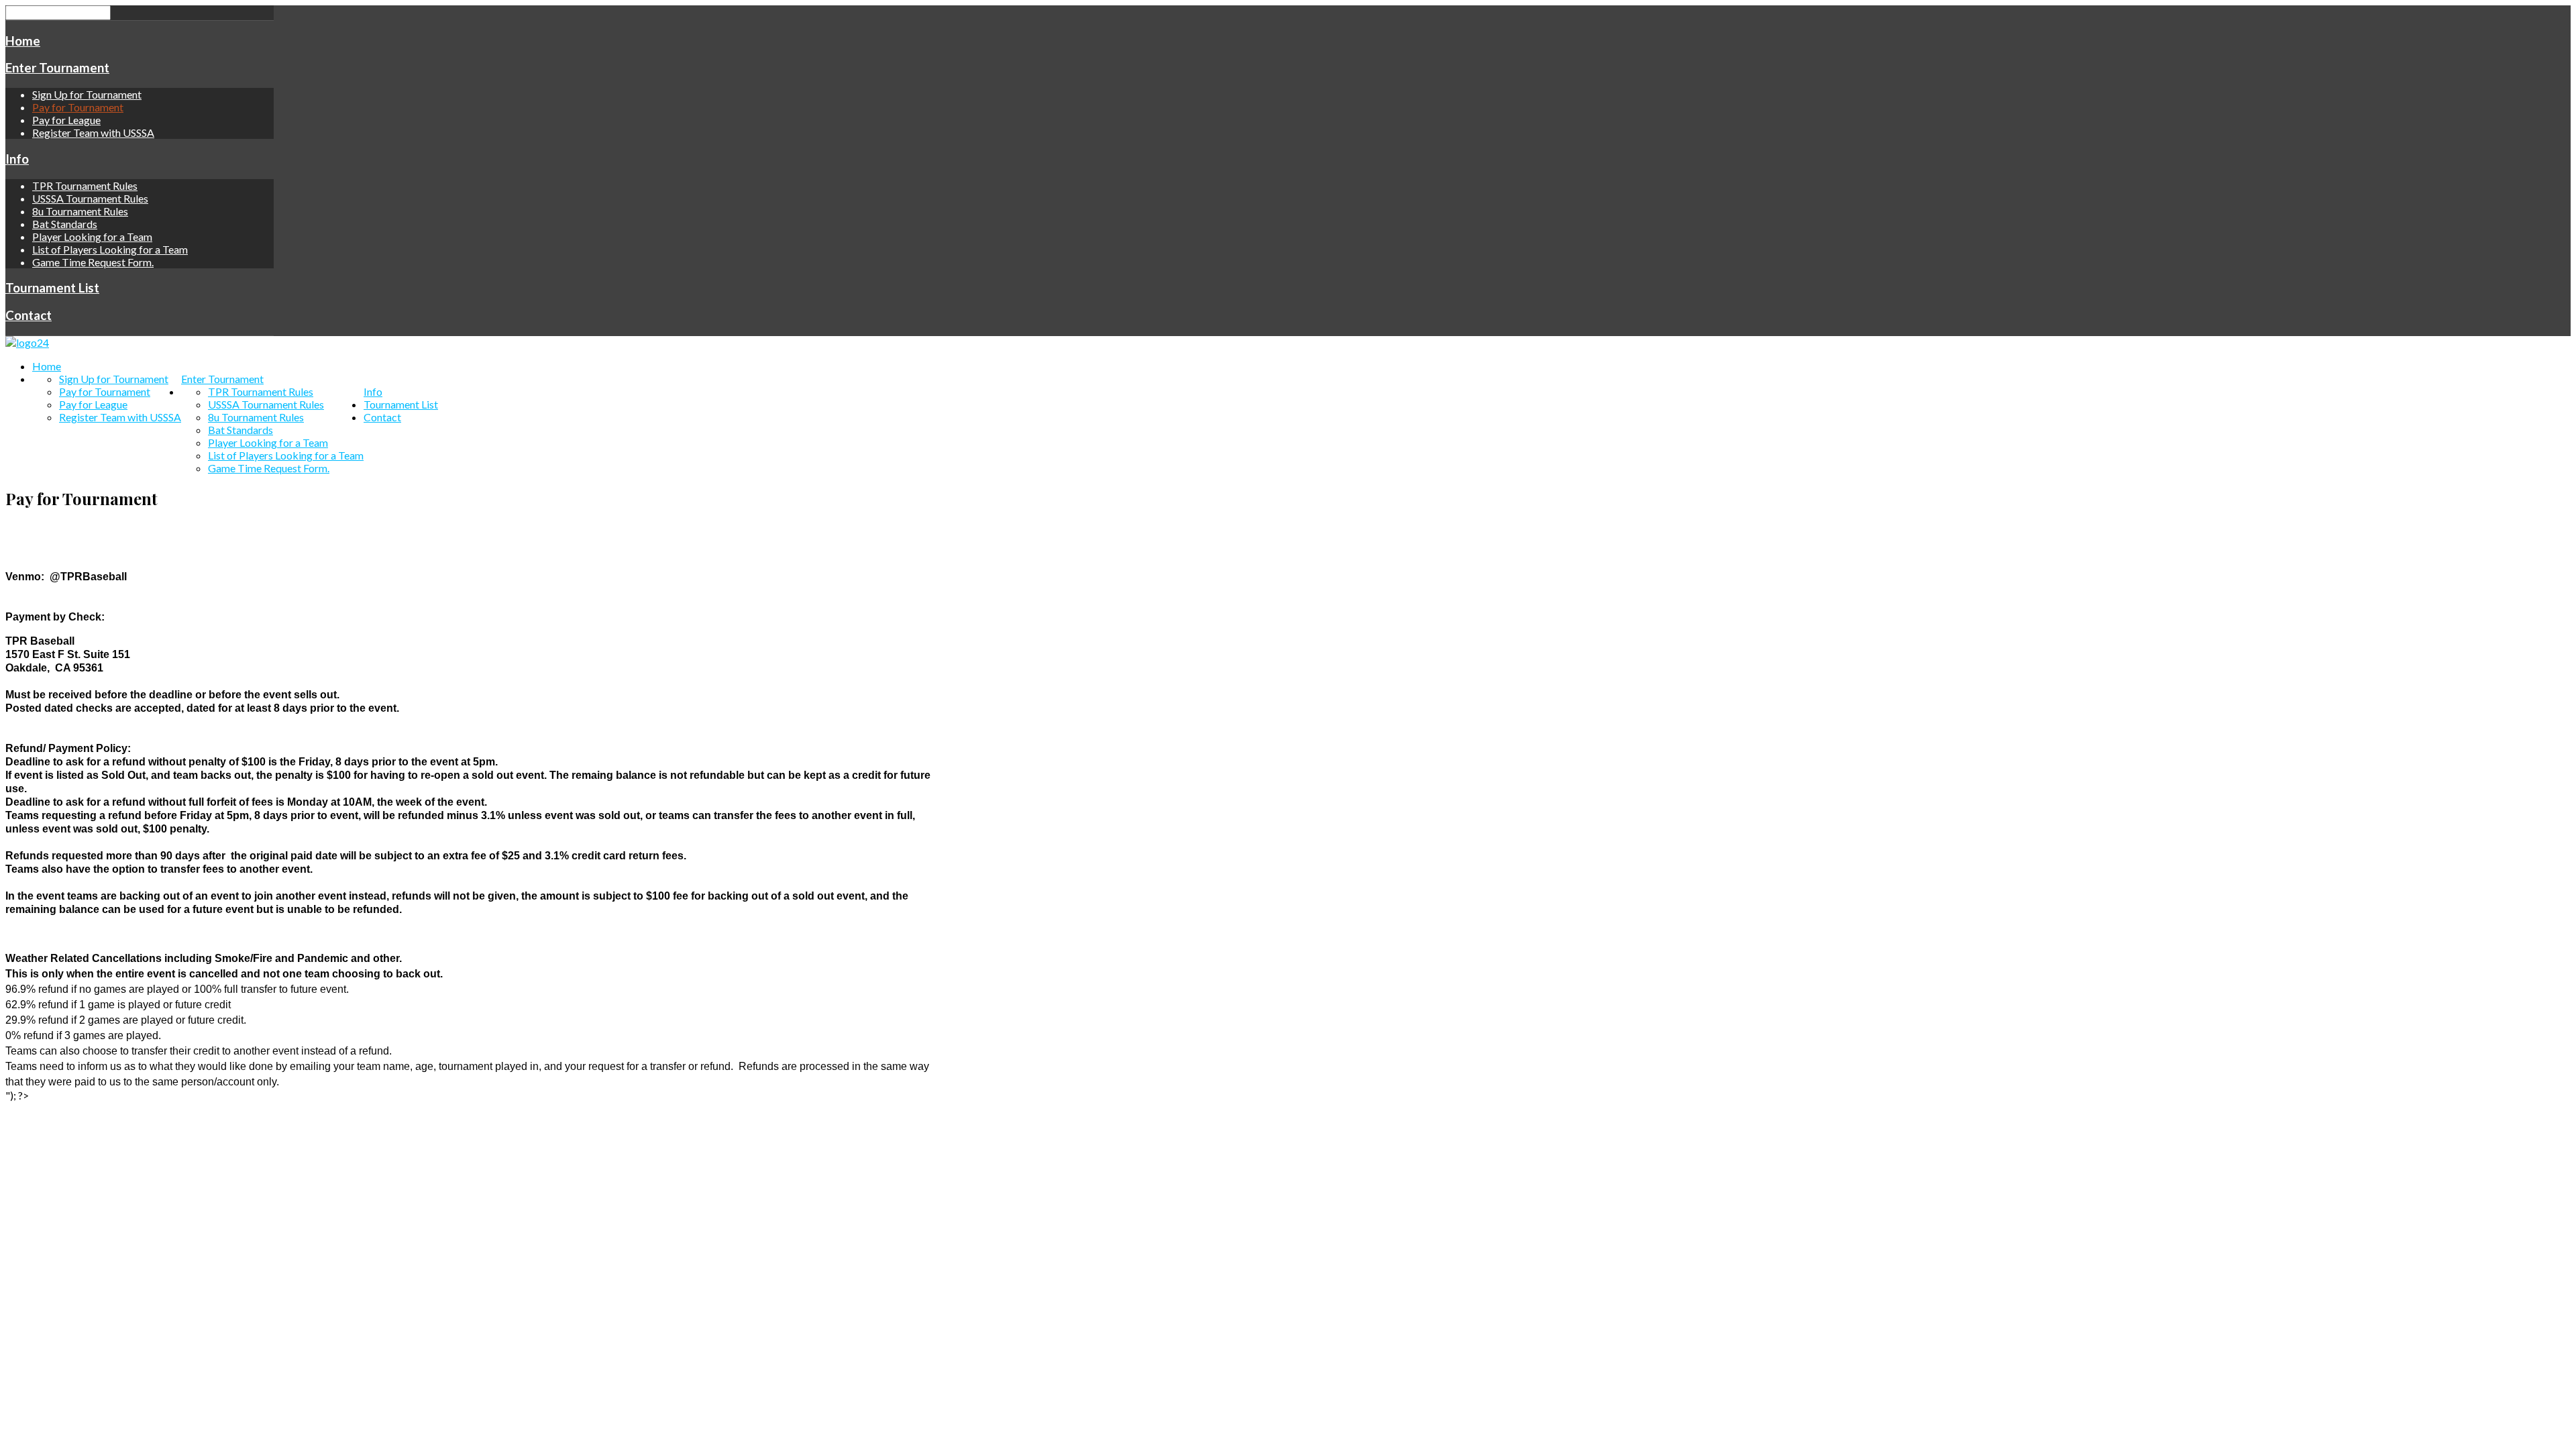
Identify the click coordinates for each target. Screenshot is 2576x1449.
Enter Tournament (57, 68)
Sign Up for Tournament (87, 94)
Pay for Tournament (78, 107)
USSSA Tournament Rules (90, 198)
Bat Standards (65, 224)
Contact (29, 315)
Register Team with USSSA (93, 132)
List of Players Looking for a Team (110, 249)
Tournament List (52, 288)
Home (23, 41)
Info (17, 159)
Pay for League (66, 120)
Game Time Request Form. (93, 262)
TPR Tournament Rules (85, 185)
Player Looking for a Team (92, 236)
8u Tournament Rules (80, 211)
